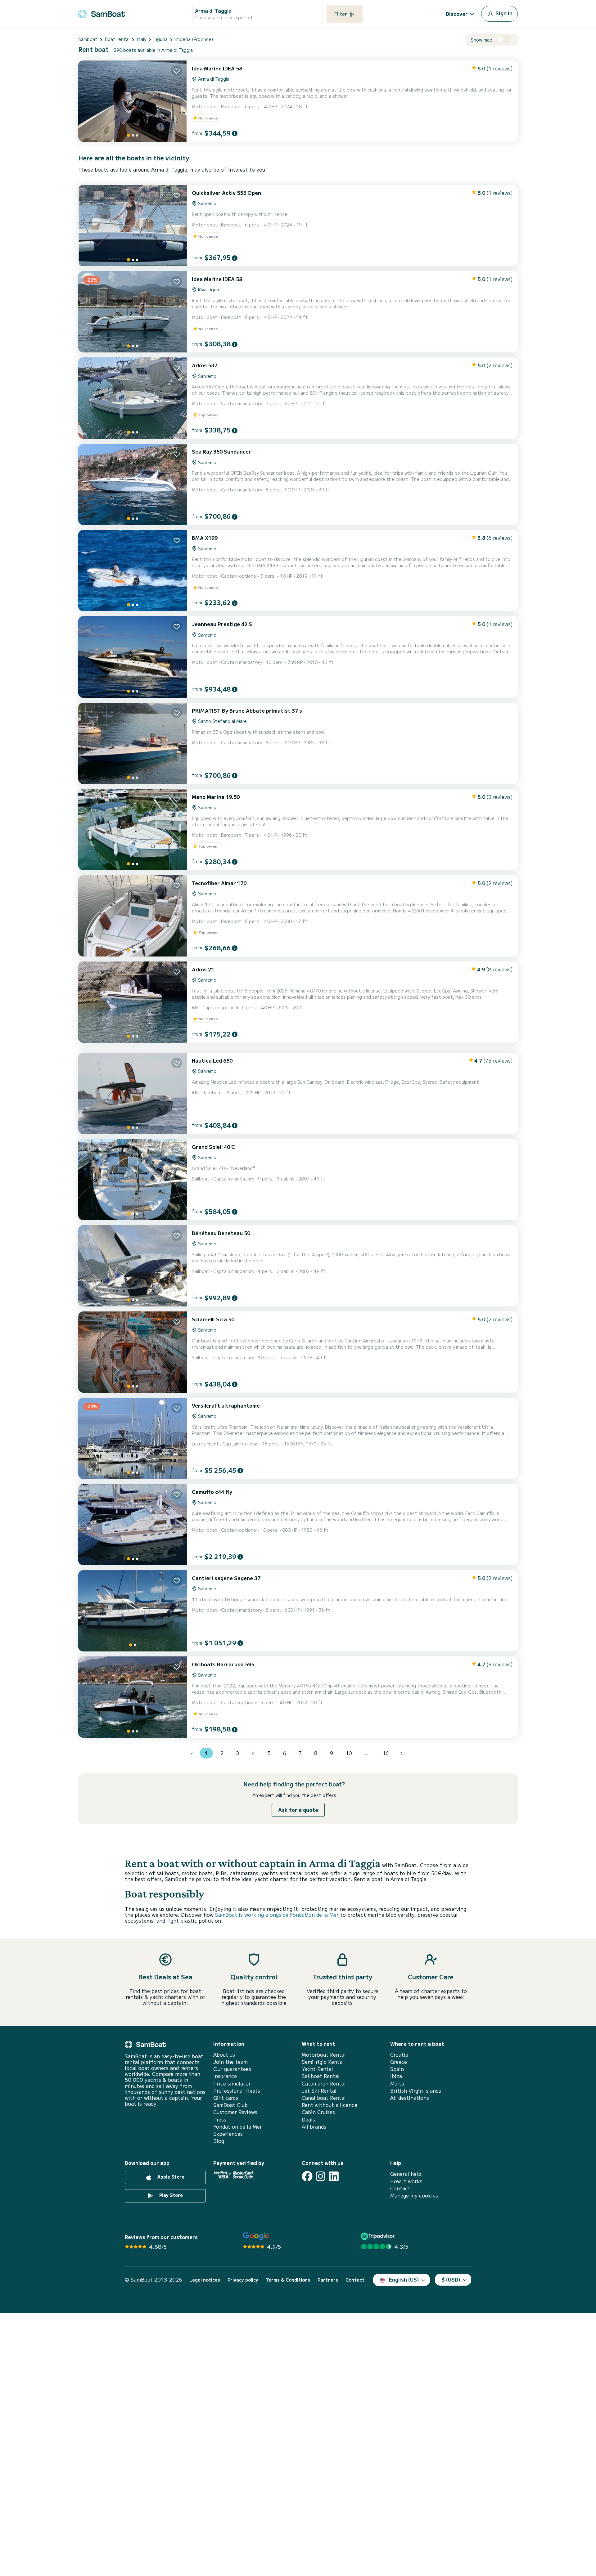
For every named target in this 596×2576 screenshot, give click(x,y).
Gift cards (226, 2098)
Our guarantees (232, 2069)
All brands (314, 2127)
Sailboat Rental (321, 2076)
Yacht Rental (317, 2069)
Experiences (228, 2134)
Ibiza (396, 2076)
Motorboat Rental (324, 2055)
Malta (397, 2083)
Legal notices (205, 2280)
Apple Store (170, 2177)
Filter (341, 14)
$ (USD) (451, 2279)
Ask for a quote (298, 1810)
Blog (219, 2141)
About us (224, 2055)
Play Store (170, 2195)
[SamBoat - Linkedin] (334, 2176)
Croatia (399, 2055)
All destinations (410, 2098)
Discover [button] (457, 14)
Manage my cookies (414, 2195)
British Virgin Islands (416, 2091)
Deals (308, 2119)
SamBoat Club (230, 2105)
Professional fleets (237, 2091)
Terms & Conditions (288, 2280)
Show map (482, 40)
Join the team (230, 2062)
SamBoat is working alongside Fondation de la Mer (277, 1915)
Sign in (503, 13)
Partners (328, 2280)
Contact (400, 2188)
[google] (256, 2236)
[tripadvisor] (379, 2236)
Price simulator (232, 2083)
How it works (406, 2181)
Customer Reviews (235, 2112)
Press (220, 2119)
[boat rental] (102, 13)
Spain (397, 2069)
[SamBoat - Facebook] (307, 2176)
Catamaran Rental (324, 2083)
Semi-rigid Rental (323, 2062)
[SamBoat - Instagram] (321, 2176)
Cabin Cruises (318, 2112)
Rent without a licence (330, 2105)
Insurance (225, 2076)
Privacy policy (243, 2280)
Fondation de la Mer (238, 2127)
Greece (399, 2062)
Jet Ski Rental (319, 2091)
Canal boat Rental (324, 2098)
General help (406, 2174)
